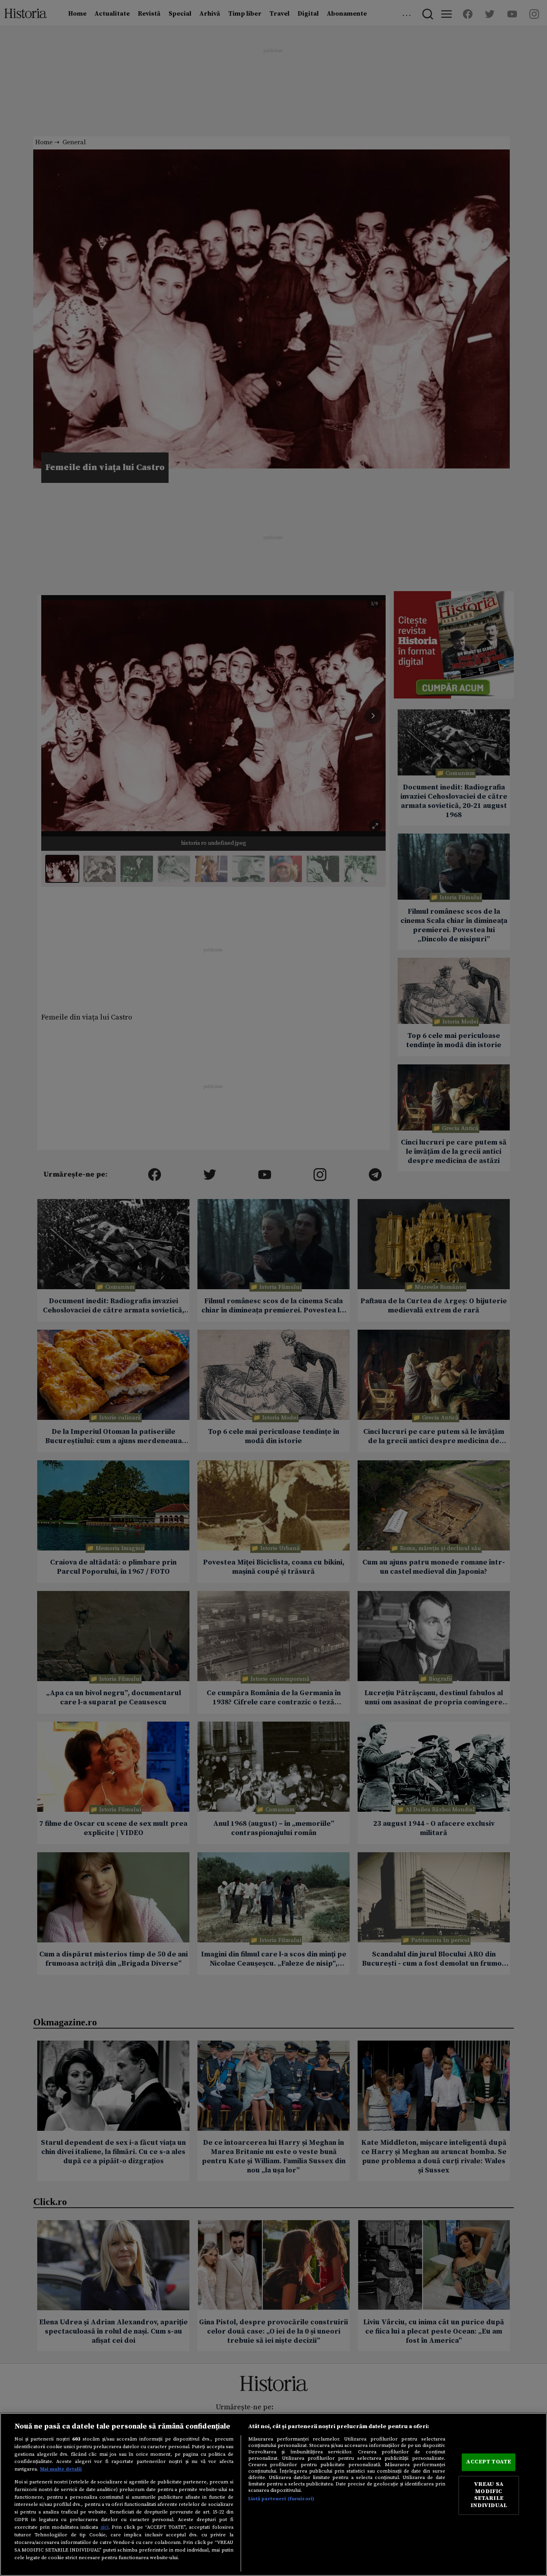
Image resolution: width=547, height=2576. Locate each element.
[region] (273, 2494)
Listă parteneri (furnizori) (281, 2499)
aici (105, 2527)
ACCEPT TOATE (489, 2462)
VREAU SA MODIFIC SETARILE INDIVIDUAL (489, 2495)
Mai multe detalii (61, 2469)
